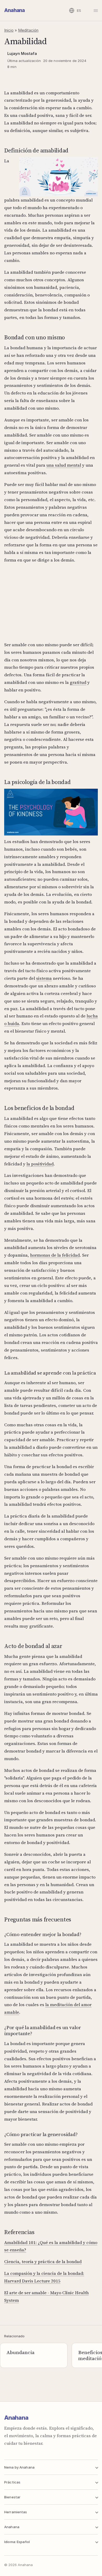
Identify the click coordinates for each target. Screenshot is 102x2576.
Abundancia (21, 2352)
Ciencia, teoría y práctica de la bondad (43, 2262)
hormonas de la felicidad (55, 1255)
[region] (51, 608)
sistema (44, 978)
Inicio (9, 30)
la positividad (40, 1164)
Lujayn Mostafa (22, 53)
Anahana (15, 10)
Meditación (28, 30)
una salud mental (64, 465)
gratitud (78, 682)
